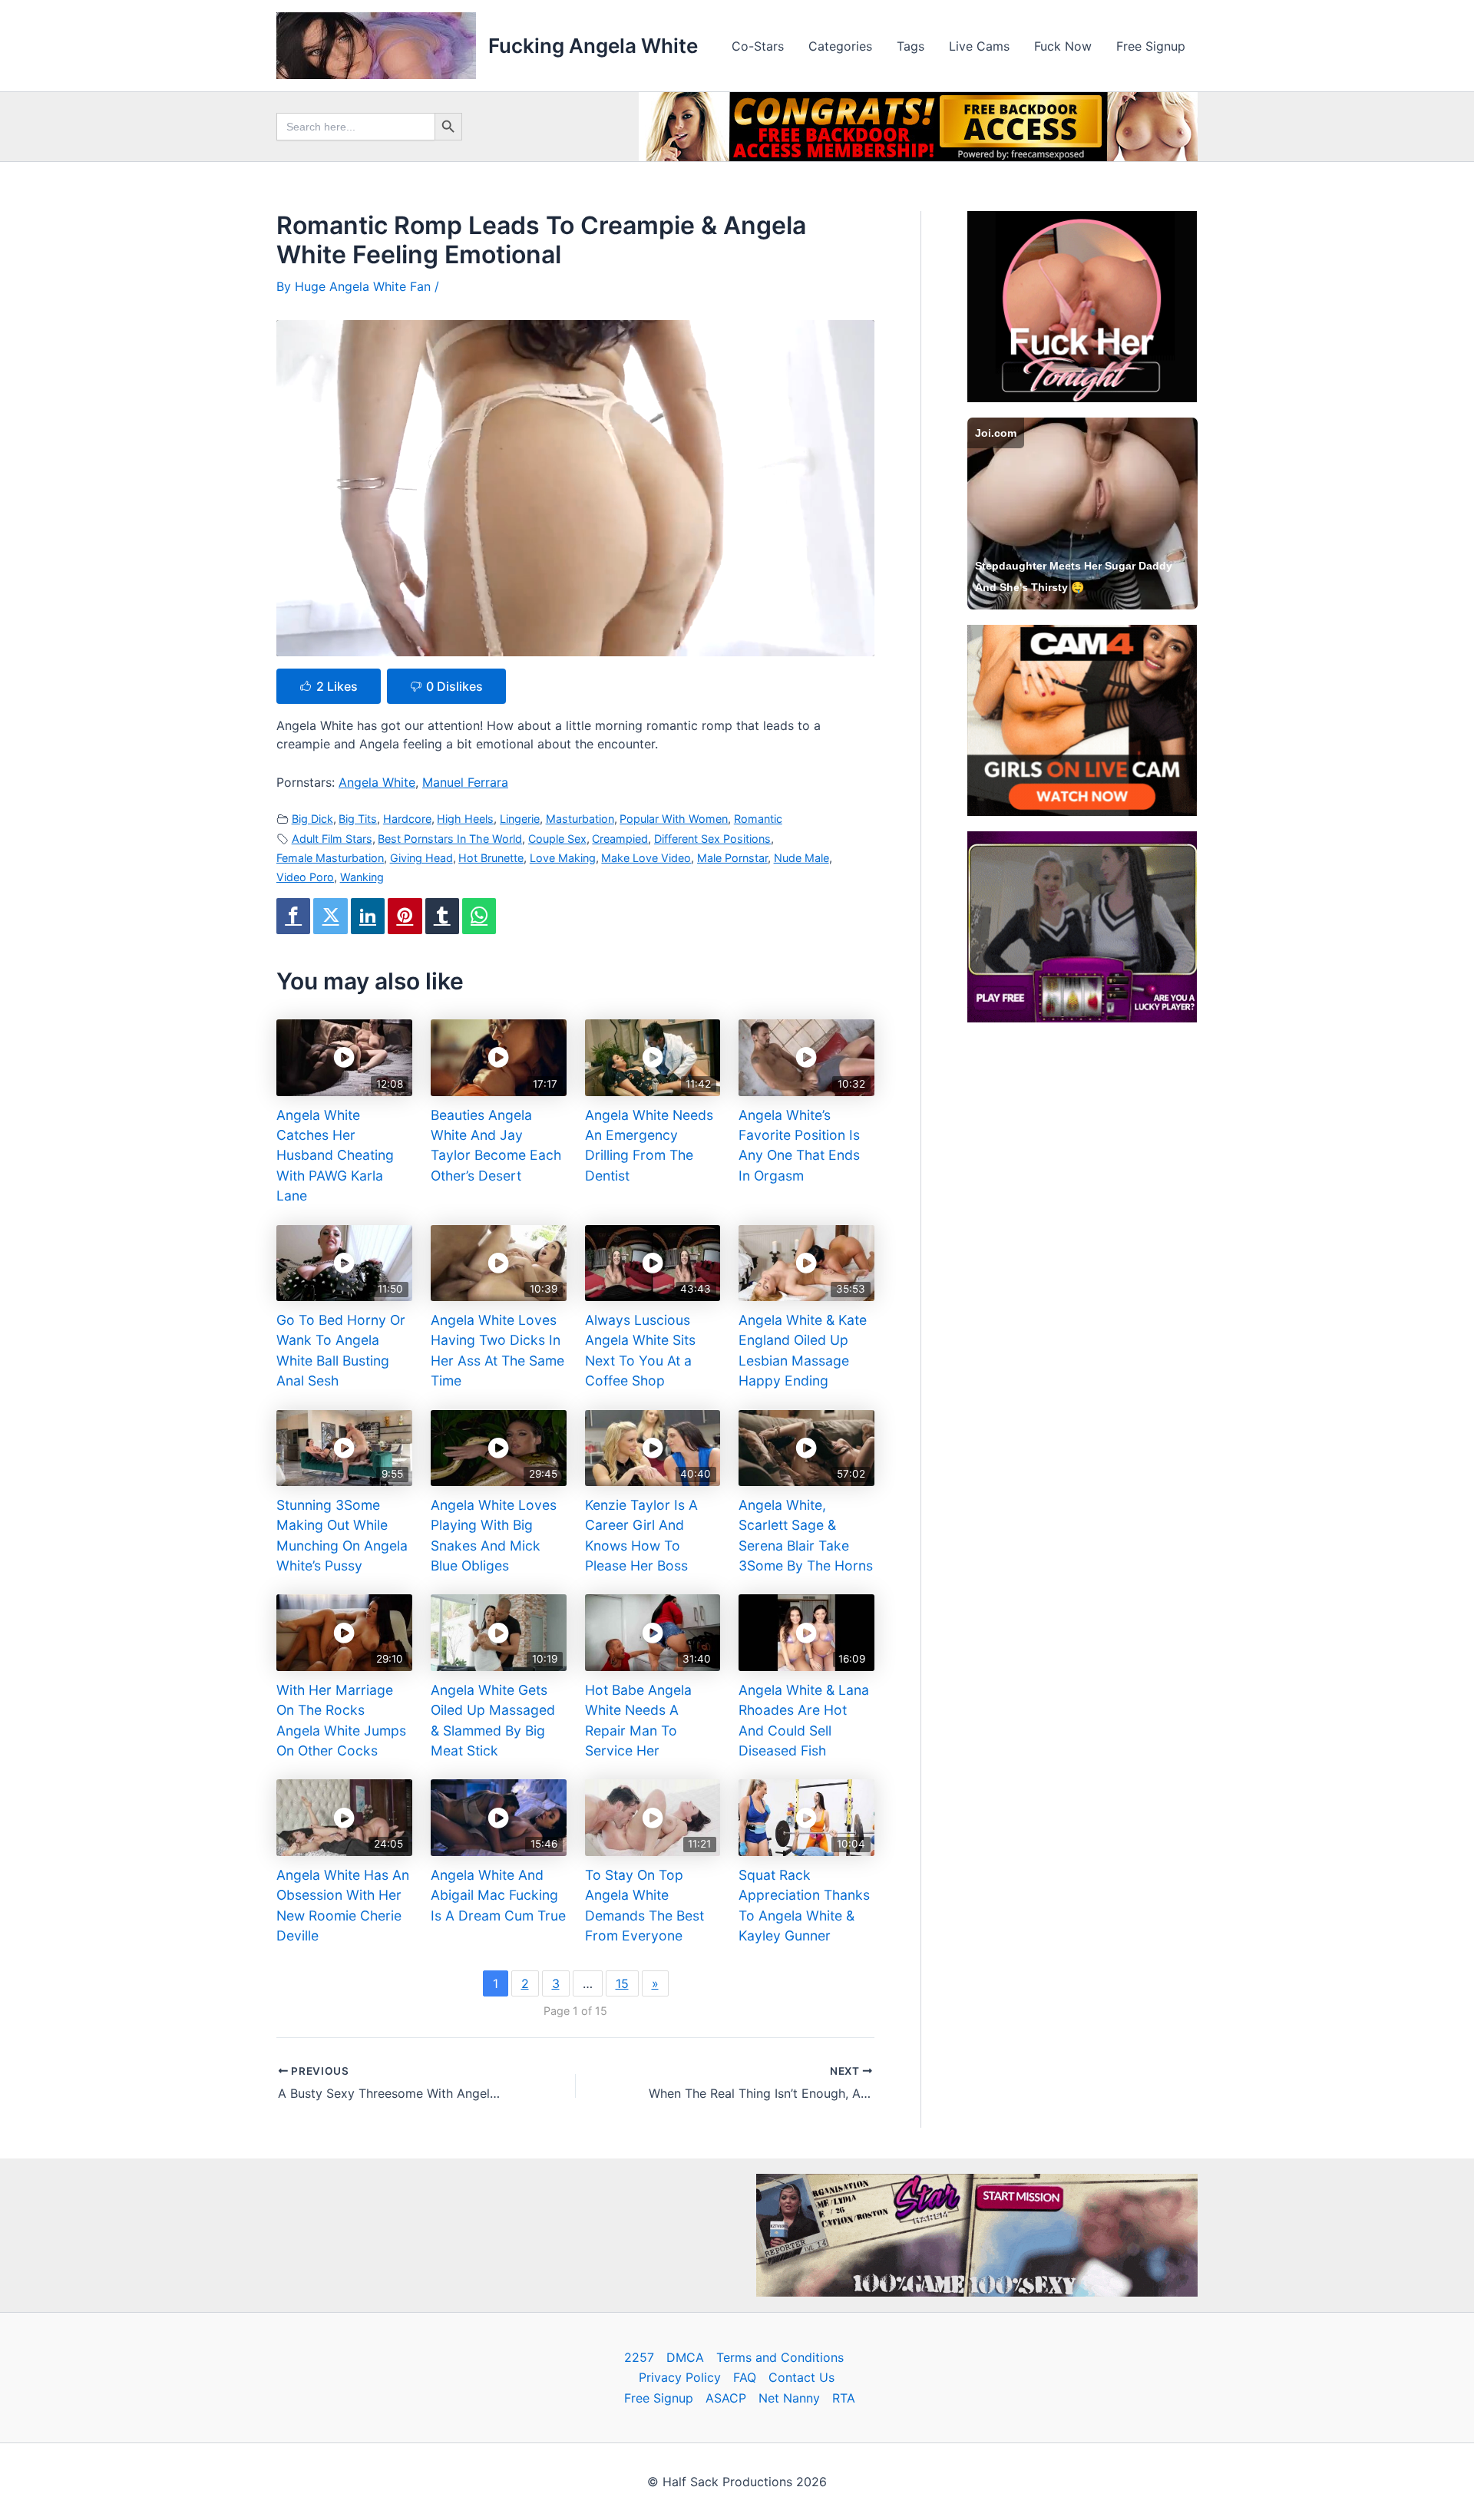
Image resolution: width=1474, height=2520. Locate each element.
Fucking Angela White (593, 46)
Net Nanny (789, 2398)
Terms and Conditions (780, 2357)
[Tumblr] (442, 916)
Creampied (620, 839)
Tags (911, 46)
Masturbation (580, 819)
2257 (639, 2357)
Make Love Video (646, 858)
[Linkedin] (368, 916)
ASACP (726, 2398)
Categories (840, 46)
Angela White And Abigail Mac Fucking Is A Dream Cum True (498, 1895)
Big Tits (358, 819)
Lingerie (520, 819)
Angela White (377, 782)
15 (622, 1983)
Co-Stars (758, 46)
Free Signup (1151, 46)
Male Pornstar (732, 858)
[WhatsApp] (479, 916)
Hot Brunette (491, 858)
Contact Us (801, 2377)
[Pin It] (405, 916)
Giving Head (421, 858)
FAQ (745, 2377)
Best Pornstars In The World (450, 839)
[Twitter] (330, 916)
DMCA (685, 2357)
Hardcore (407, 819)
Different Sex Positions (712, 839)
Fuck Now (1063, 46)
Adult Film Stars (332, 839)
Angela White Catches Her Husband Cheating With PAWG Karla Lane (335, 1156)
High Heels (465, 819)
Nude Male (801, 858)
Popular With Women (674, 819)
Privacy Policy (680, 2377)
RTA (844, 2398)
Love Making (563, 858)
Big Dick (312, 819)
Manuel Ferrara (465, 782)
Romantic (758, 819)
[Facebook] (293, 916)
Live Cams (979, 46)
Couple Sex (557, 839)
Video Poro (305, 877)
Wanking (362, 877)
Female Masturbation (330, 858)
